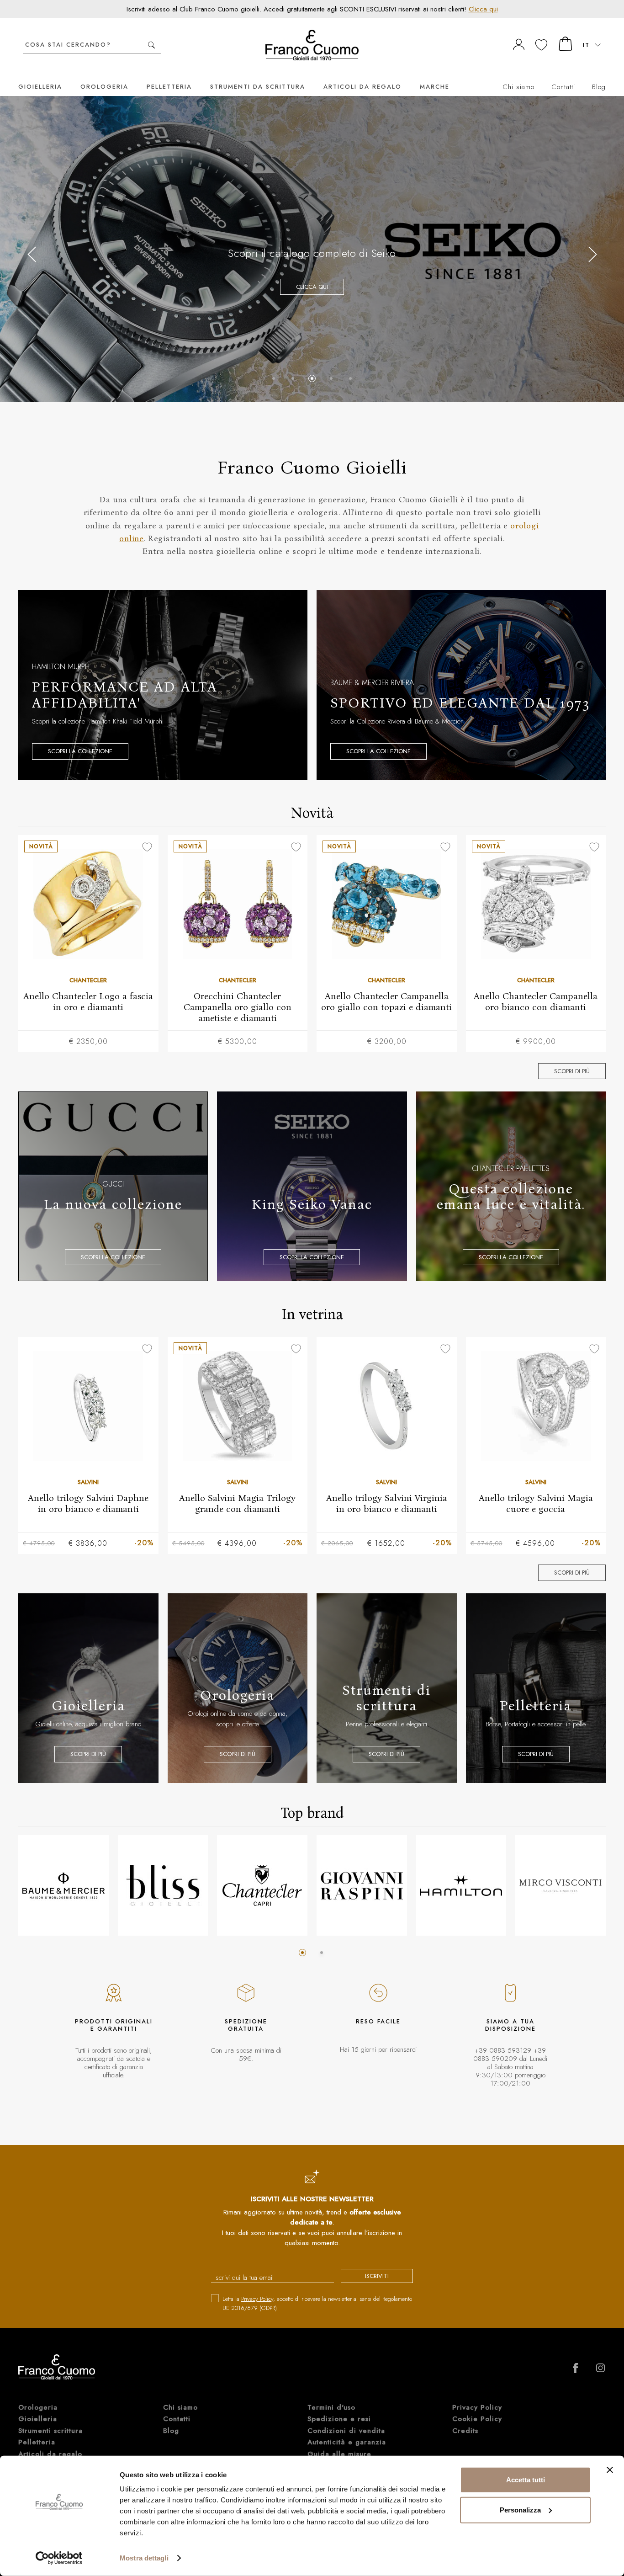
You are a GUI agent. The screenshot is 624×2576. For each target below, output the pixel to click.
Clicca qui (483, 9)
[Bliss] (163, 1885)
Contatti (563, 87)
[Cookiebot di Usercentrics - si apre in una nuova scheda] (59, 2558)
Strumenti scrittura (50, 2431)
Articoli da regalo (362, 87)
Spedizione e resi (339, 2419)
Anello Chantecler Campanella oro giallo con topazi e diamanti (386, 1001)
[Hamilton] (461, 1885)
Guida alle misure (339, 2454)
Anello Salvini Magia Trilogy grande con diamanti (237, 1503)
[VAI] (151, 45)
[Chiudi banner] (610, 2470)
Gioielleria (40, 87)
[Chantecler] (262, 1885)
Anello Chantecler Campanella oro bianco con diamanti (536, 1001)
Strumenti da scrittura (258, 87)
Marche (435, 87)
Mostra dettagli (144, 2558)
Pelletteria (169, 87)
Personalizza (520, 2509)
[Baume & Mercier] (63, 1885)
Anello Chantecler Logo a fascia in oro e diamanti (88, 1001)
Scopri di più (572, 1071)
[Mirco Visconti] (561, 1885)
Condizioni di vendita (346, 2431)
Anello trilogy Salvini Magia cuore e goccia (536, 1503)
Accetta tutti (526, 2480)
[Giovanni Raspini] (362, 1885)
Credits (465, 2431)
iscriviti (377, 2276)
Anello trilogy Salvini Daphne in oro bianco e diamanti (88, 1503)
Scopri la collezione (312, 328)
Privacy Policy (257, 2299)
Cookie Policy (477, 2419)
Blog (599, 87)
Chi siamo (518, 87)
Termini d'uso (331, 2407)
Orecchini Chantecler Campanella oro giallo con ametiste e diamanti (238, 1007)
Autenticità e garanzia (347, 2442)
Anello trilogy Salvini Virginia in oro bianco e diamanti (387, 1503)
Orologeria (104, 87)
